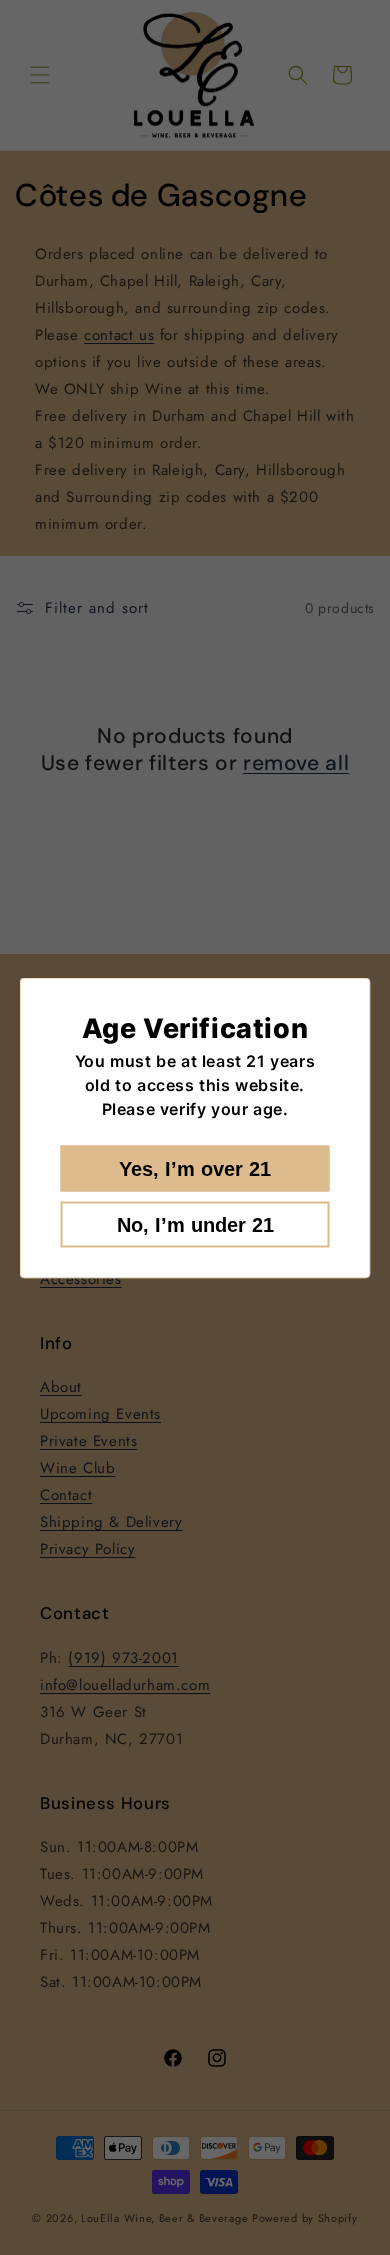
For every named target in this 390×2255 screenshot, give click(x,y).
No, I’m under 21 (195, 1224)
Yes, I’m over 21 (195, 1168)
